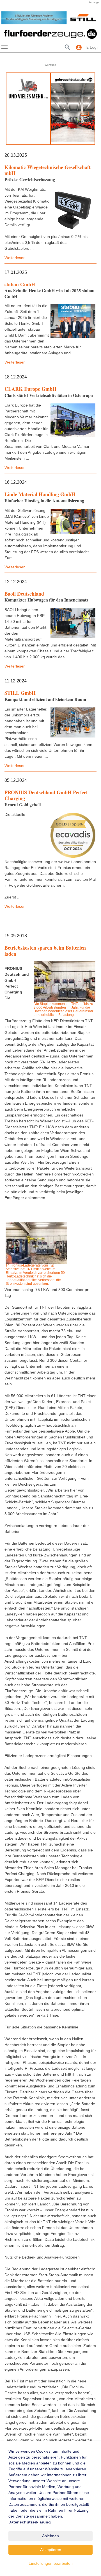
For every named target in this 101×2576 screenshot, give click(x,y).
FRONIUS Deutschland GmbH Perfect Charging (46, 795)
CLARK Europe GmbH (30, 389)
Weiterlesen (15, 258)
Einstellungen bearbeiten (51, 2563)
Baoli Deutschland (24, 594)
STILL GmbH (20, 693)
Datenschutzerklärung (30, 2522)
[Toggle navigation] (4, 47)
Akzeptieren (51, 2550)
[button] (8, 18)
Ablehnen (50, 2536)
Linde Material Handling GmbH (40, 494)
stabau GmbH (20, 284)
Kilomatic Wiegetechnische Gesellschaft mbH (48, 170)
